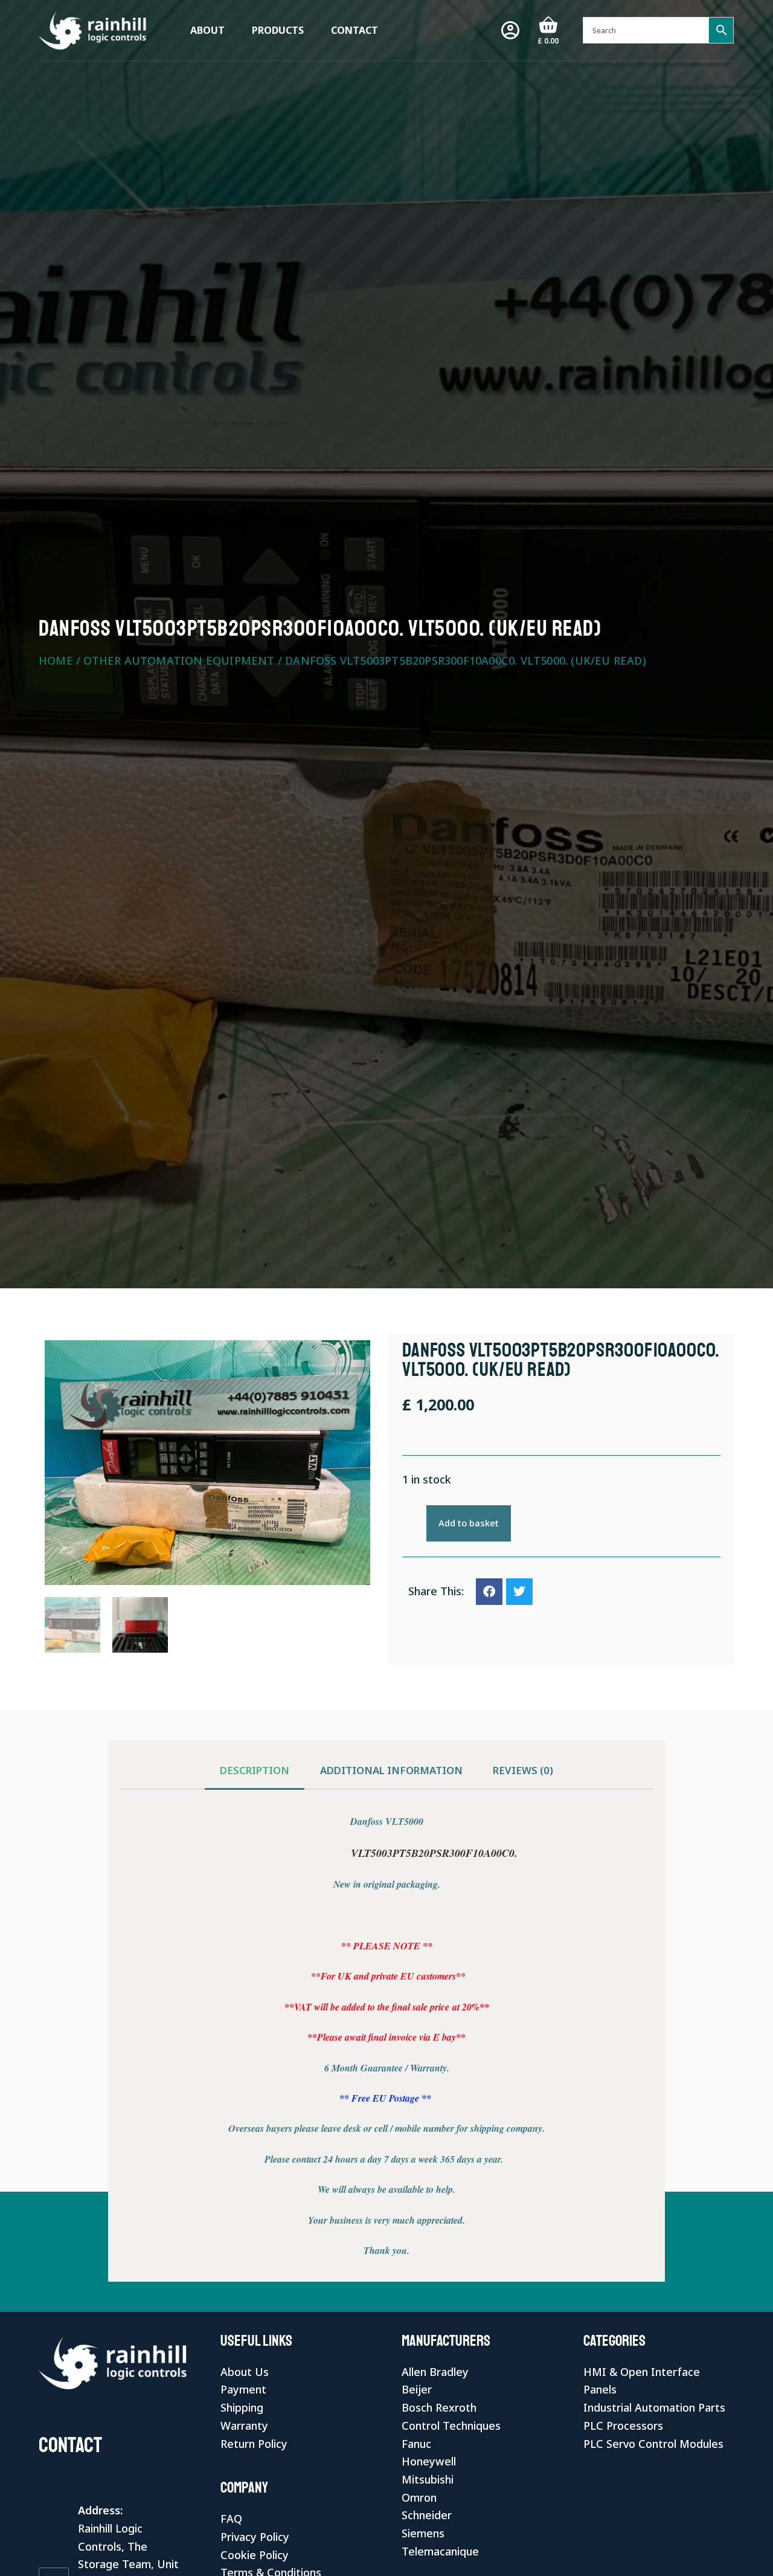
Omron (419, 2497)
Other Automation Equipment (179, 660)
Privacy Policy (255, 2537)
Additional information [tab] (391, 1770)
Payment (243, 2389)
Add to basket (469, 1523)
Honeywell (429, 2461)
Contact (354, 30)
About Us (245, 2372)
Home (56, 660)
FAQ (231, 2519)
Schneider (427, 2515)
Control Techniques (451, 2426)
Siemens (423, 2533)
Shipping (242, 2407)
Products (278, 30)
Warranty (244, 2426)
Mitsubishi (428, 2479)
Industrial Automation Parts (654, 2407)
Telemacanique (440, 2551)
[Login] (510, 30)
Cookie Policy (255, 2555)
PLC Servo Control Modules (653, 2444)
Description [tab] (255, 1770)
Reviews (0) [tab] (523, 1770)
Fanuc (416, 2444)
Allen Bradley (435, 2372)
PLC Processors (623, 2426)
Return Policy (254, 2444)
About (207, 30)
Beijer (417, 2389)
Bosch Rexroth (439, 2407)
